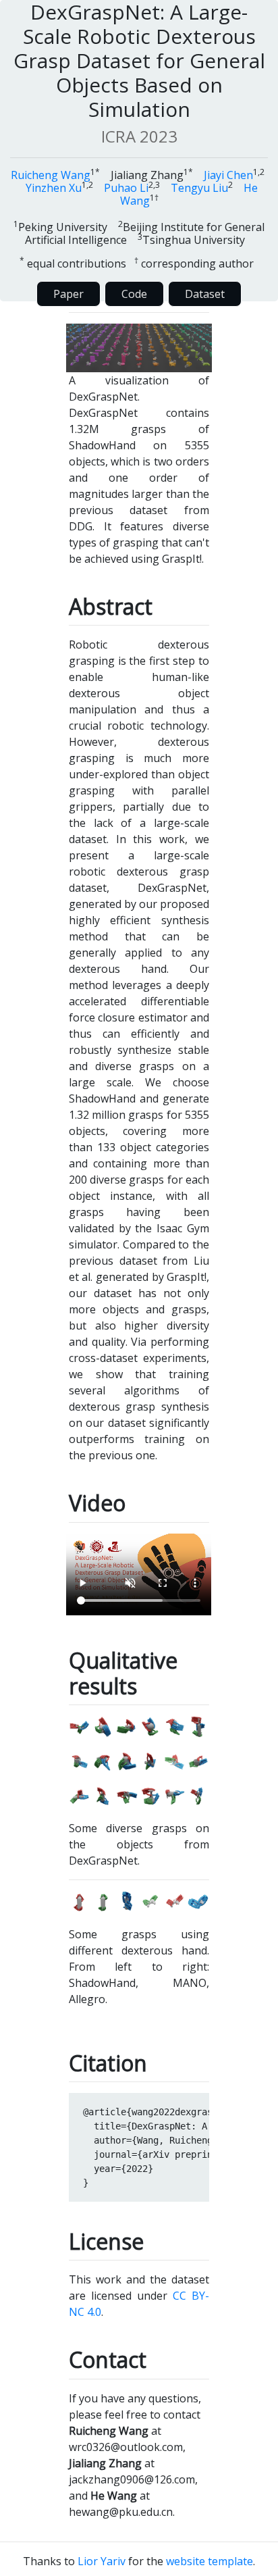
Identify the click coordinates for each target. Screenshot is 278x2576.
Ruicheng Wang (51, 175)
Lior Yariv (102, 2561)
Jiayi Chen (228, 175)
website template (210, 2561)
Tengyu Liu (199, 188)
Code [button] (134, 294)
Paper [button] (68, 294)
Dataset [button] (205, 294)
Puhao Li (126, 188)
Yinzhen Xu (54, 188)
